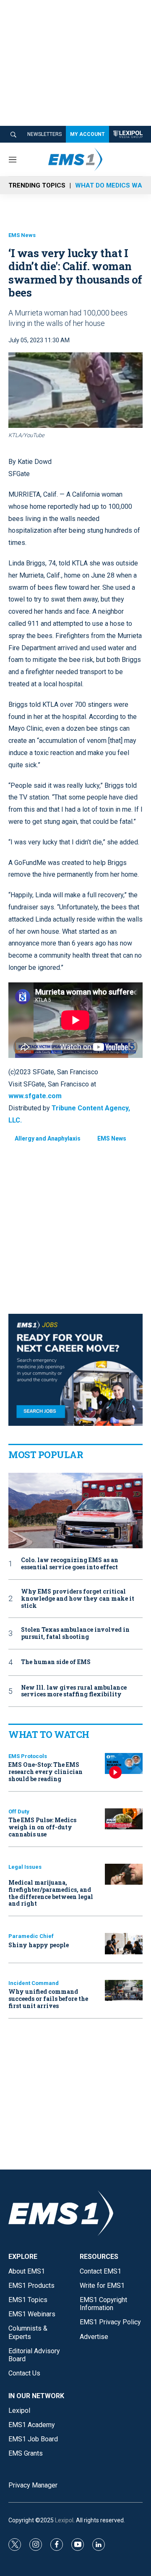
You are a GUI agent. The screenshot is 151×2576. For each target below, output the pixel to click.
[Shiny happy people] (124, 1944)
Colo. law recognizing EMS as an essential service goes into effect (70, 1564)
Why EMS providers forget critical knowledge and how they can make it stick (78, 1599)
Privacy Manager (33, 2485)
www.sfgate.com (35, 1096)
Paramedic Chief (31, 1936)
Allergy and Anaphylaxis (48, 1138)
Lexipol (64, 2520)
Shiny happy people (39, 1945)
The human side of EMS (56, 1662)
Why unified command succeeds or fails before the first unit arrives (48, 1999)
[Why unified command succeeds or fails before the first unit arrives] (124, 1991)
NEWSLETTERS (44, 134)
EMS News (22, 235)
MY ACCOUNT (87, 134)
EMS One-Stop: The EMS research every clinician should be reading (46, 1772)
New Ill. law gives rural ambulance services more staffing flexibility (74, 1691)
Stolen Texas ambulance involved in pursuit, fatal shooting (75, 1633)
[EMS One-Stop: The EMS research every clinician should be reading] (124, 1764)
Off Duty (19, 1812)
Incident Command (34, 1983)
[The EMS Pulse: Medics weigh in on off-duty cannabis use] (124, 1819)
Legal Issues (25, 1867)
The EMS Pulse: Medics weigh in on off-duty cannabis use (42, 1827)
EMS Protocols (28, 1756)
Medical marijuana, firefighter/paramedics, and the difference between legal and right (51, 1893)
